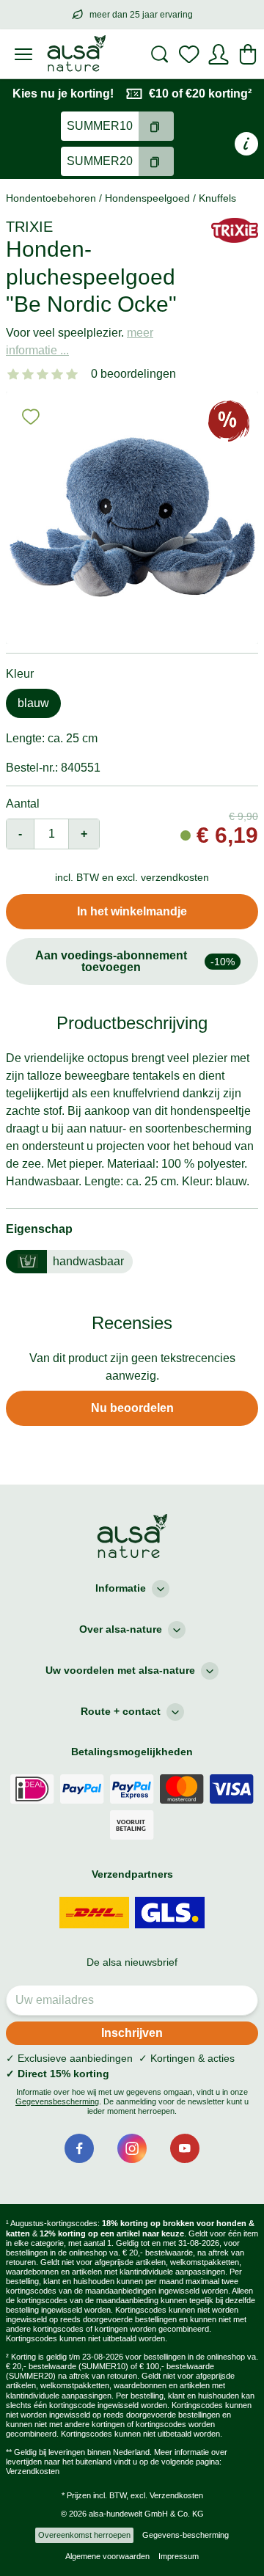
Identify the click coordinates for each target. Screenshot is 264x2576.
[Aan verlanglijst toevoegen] (31, 417)
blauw (33, 703)
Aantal (23, 804)
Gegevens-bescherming (186, 2535)
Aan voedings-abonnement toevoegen (135, 961)
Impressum (179, 2556)
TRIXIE (29, 227)
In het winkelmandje (132, 911)
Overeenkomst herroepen (84, 2535)
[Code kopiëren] (156, 126)
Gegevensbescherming (57, 2101)
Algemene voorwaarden (107, 2556)
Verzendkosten (33, 2471)
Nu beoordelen (132, 1408)
